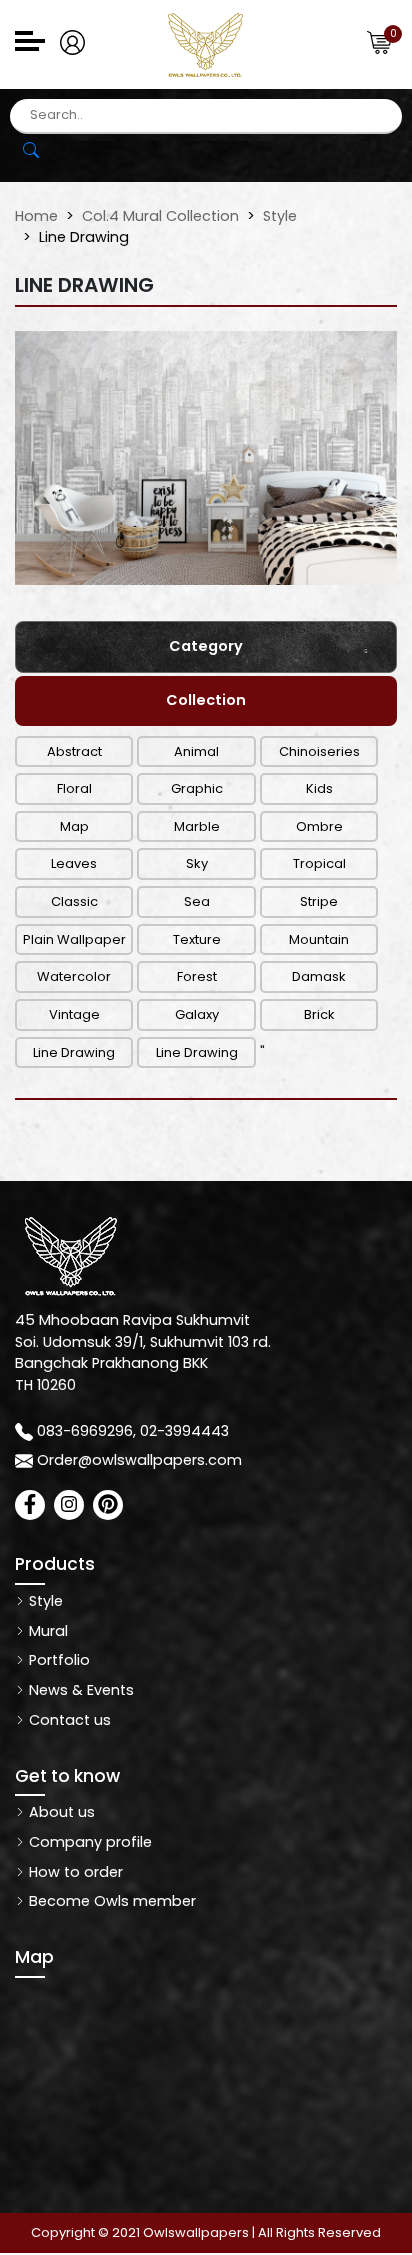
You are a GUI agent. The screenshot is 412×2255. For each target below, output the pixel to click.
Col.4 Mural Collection (160, 216)
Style (280, 216)
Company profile (88, 1842)
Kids (319, 788)
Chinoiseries (319, 751)
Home (36, 216)
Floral (74, 788)
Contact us (68, 1720)
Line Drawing (74, 1052)
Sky (197, 863)
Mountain (319, 939)
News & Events (79, 1690)
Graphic (197, 788)
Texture (197, 939)
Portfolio (57, 1660)
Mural (46, 1631)
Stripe (319, 901)
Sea (197, 901)
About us (60, 1812)
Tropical (319, 863)
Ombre (319, 826)
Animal (196, 751)
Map (74, 826)
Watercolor (74, 976)
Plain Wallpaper (74, 939)
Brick (319, 1014)
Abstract (74, 751)
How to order (74, 1872)
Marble (197, 826)
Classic (74, 901)
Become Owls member (110, 1901)
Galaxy (197, 1014)
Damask (319, 976)
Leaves (74, 863)
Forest (197, 976)
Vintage (74, 1014)
